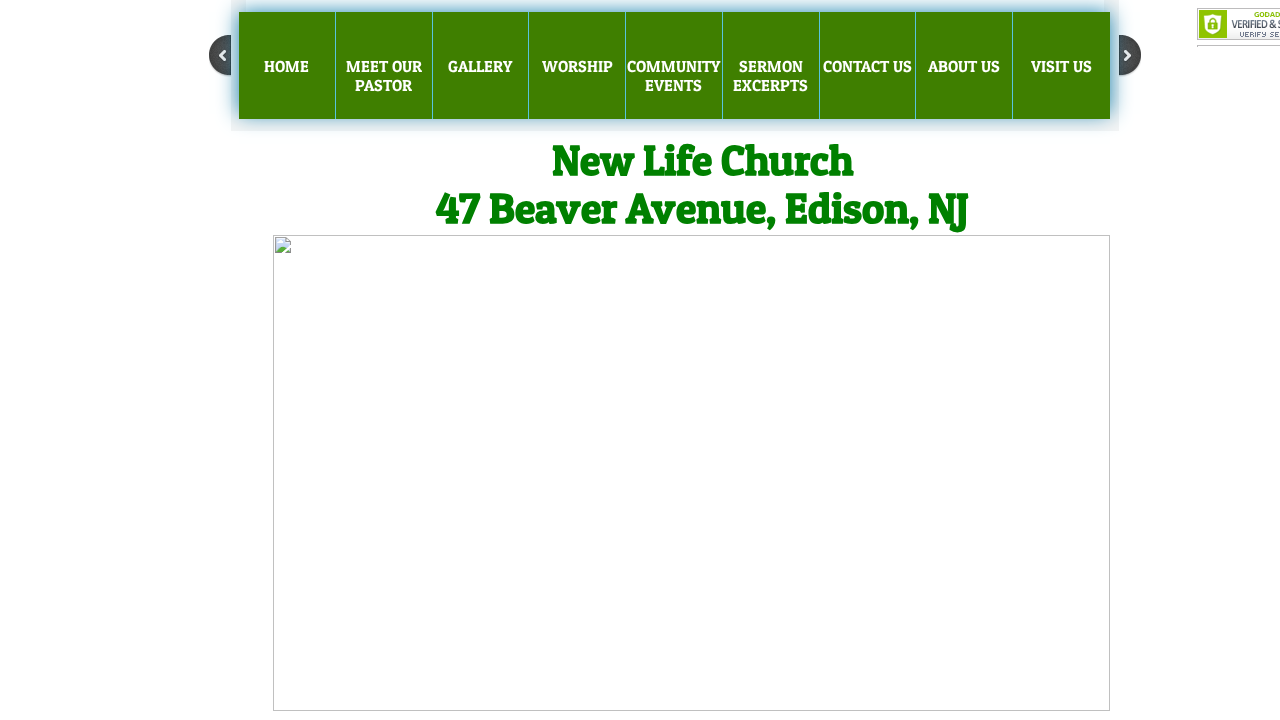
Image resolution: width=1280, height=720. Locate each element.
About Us (964, 66)
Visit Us (1061, 66)
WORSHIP (577, 66)
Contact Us (867, 66)
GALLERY (480, 66)
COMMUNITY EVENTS (673, 75)
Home (286, 66)
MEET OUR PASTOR (384, 75)
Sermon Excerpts (770, 75)
